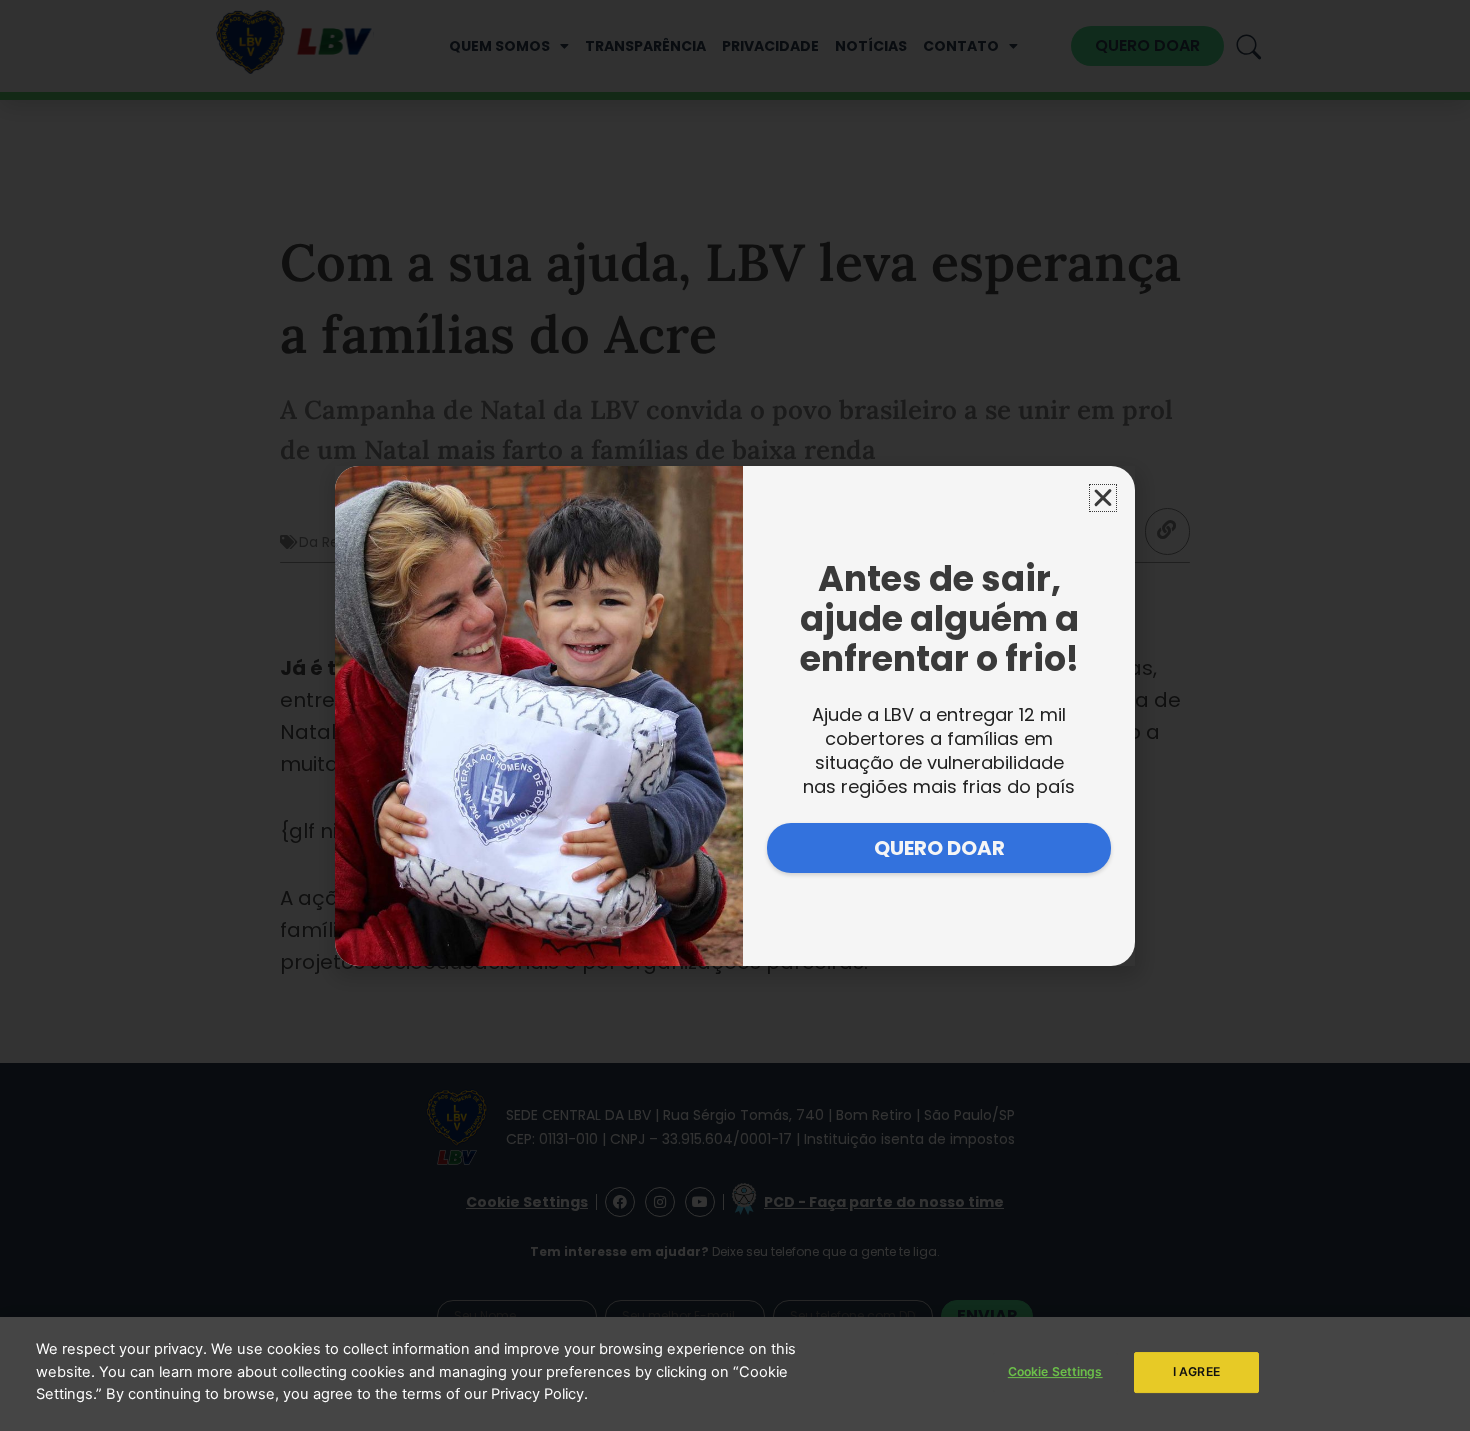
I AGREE (1196, 1371)
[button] (1103, 498)
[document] (735, 715)
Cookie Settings (1055, 1371)
